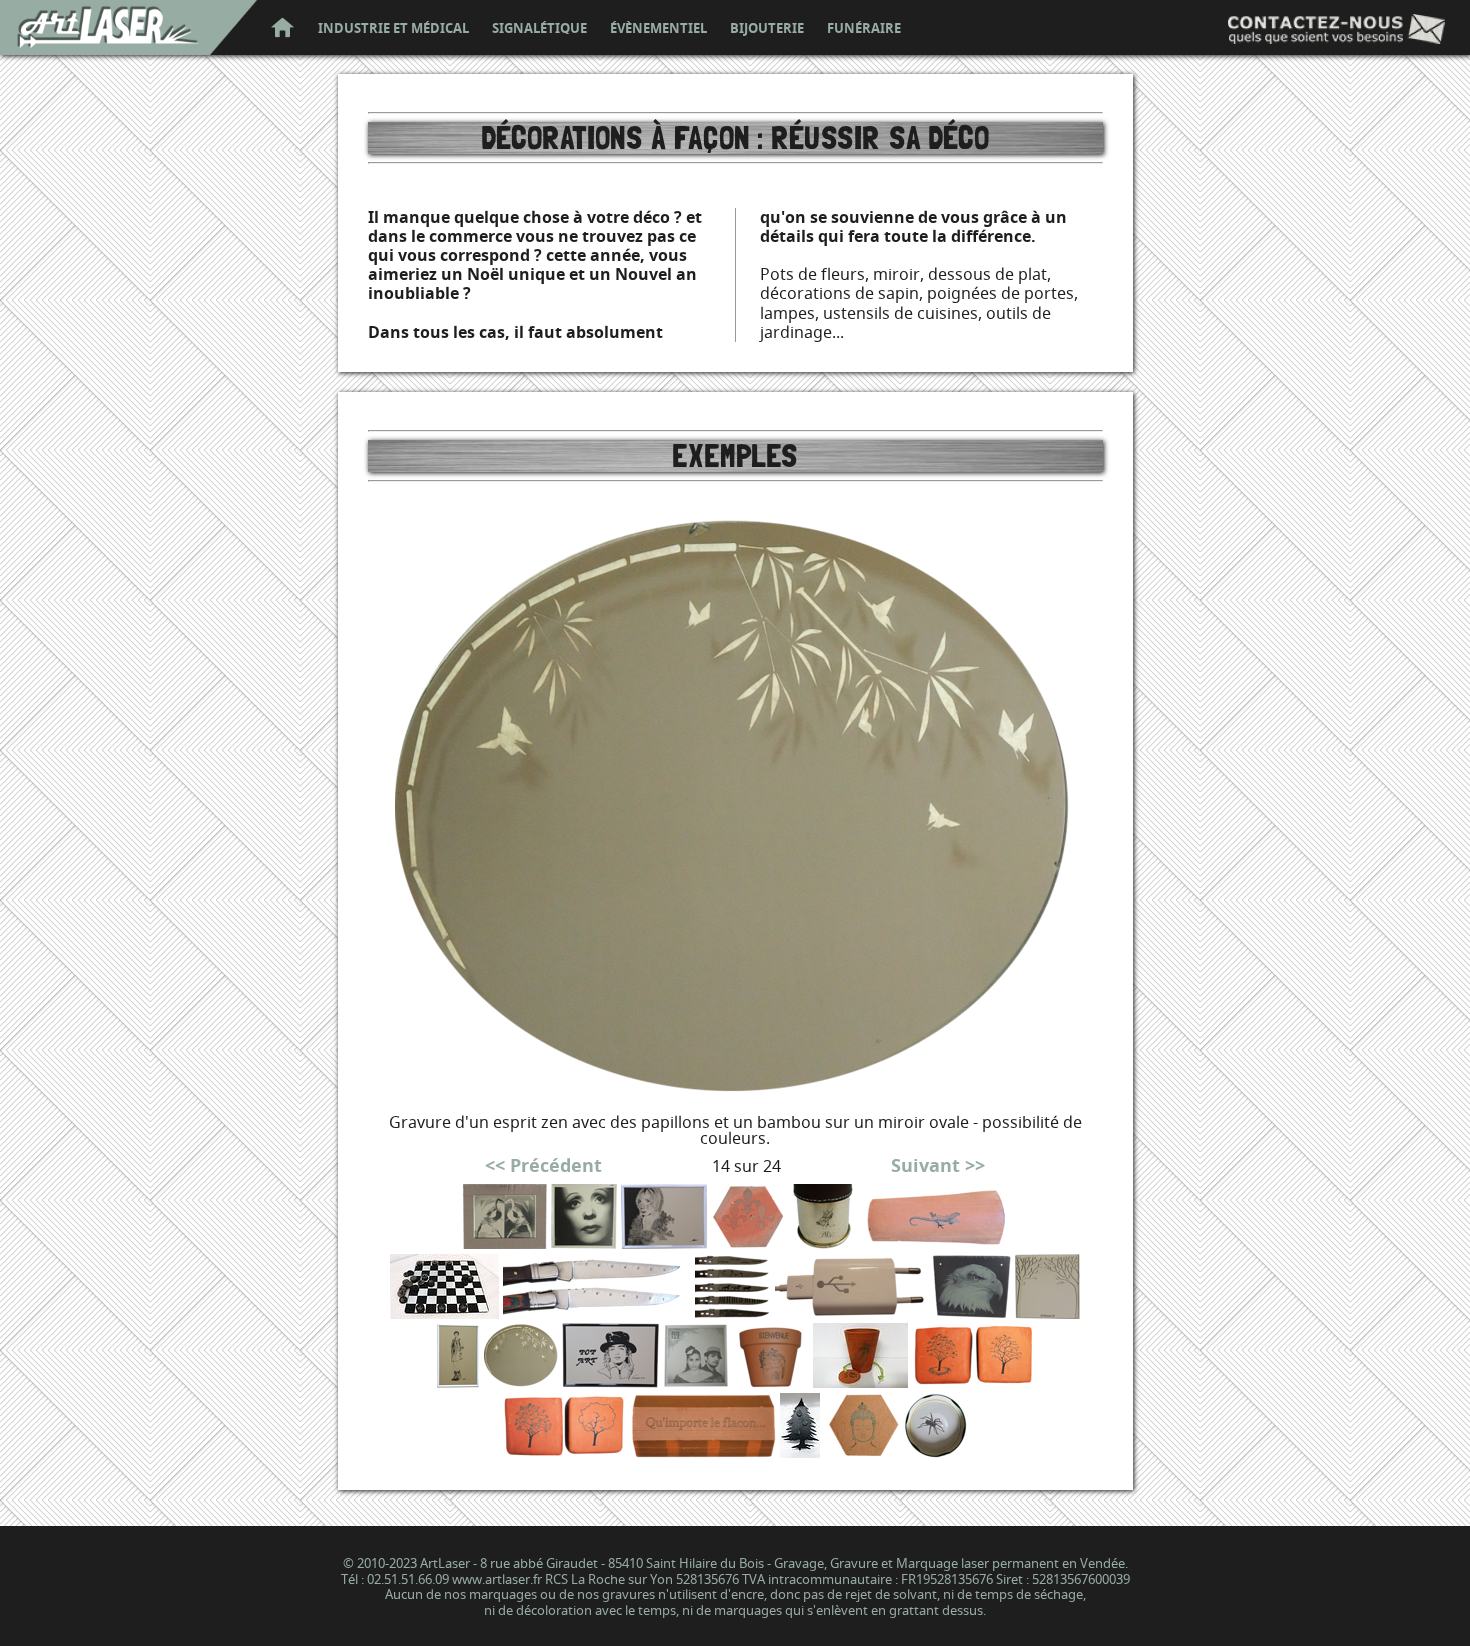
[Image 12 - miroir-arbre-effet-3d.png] (1047, 1312)
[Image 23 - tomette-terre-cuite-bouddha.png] (862, 1451)
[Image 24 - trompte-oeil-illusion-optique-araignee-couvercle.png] (935, 1451)
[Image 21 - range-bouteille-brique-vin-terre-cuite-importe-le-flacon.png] (703, 1451)
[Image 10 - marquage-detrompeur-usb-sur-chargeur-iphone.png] (851, 1312)
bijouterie (767, 29)
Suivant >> (938, 1165)
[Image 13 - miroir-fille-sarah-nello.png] (458, 1381)
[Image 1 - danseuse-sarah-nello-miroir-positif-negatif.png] (505, 1242)
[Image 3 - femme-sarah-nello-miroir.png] (664, 1242)
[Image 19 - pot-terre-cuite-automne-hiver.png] (973, 1381)
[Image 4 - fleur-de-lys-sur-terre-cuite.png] (748, 1242)
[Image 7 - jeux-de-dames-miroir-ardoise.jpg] (444, 1312)
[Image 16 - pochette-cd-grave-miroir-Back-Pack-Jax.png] (696, 1381)
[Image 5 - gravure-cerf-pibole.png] (823, 1242)
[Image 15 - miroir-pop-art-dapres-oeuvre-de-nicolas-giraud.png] (610, 1381)
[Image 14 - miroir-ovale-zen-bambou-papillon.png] (521, 1381)
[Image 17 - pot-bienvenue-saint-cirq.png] (771, 1381)
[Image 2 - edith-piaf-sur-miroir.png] (584, 1242)
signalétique (539, 29)
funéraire (864, 29)
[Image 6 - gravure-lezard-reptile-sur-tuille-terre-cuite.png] (935, 1242)
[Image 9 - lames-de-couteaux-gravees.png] (733, 1312)
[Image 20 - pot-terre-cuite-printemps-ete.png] (564, 1451)
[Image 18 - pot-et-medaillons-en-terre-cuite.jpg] (860, 1381)
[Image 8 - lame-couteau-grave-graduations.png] (597, 1312)
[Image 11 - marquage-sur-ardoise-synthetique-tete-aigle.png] (971, 1312)
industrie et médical (393, 29)
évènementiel (658, 29)
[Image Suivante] (735, 1101)
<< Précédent (543, 1165)
